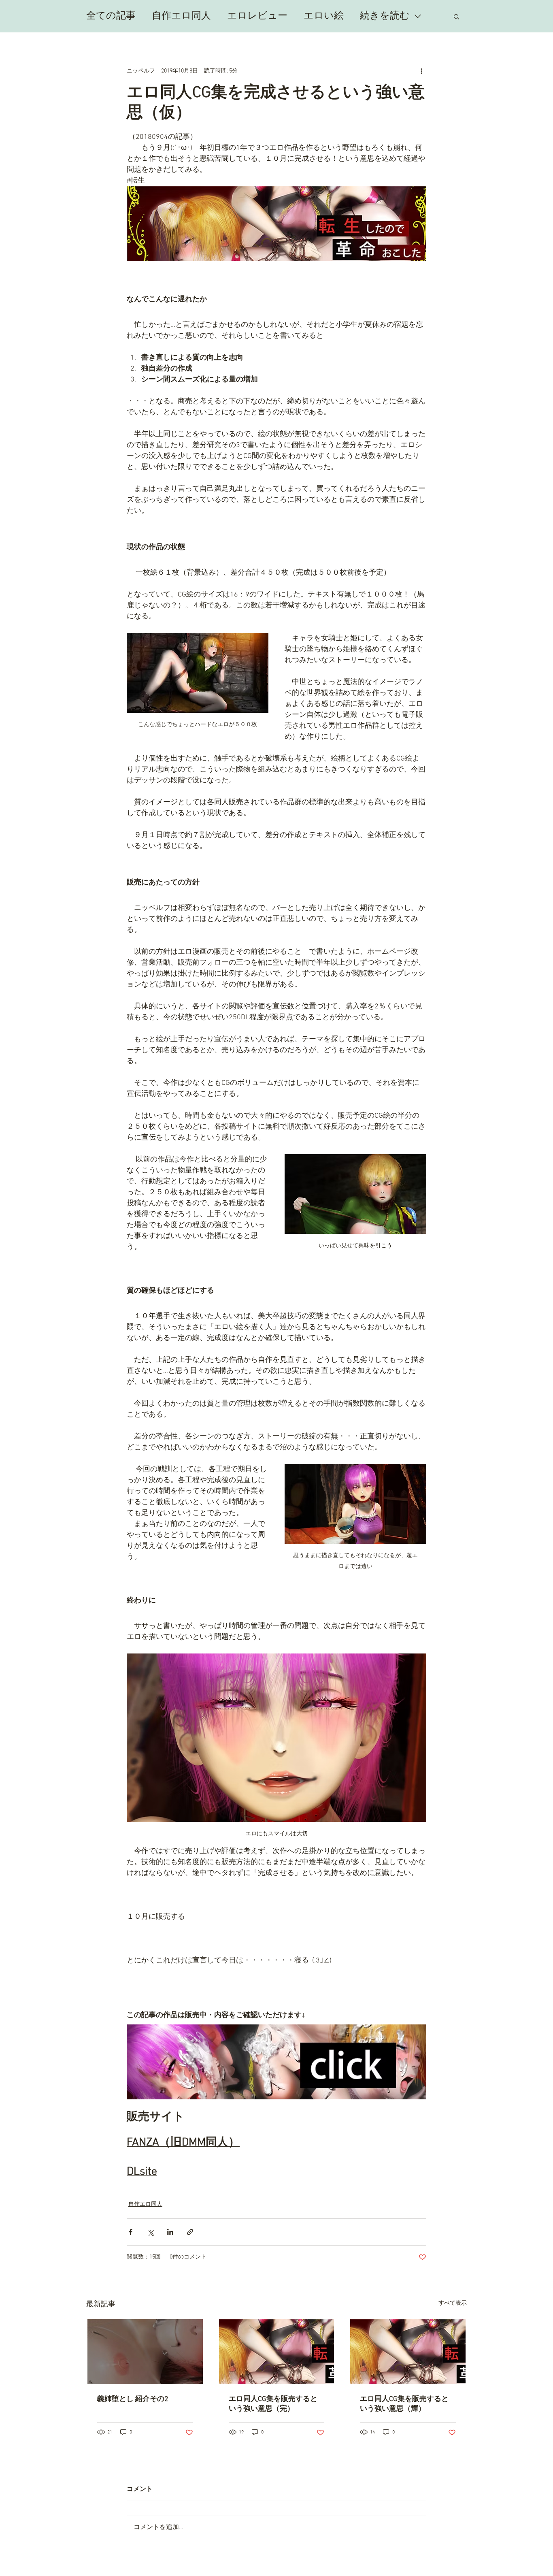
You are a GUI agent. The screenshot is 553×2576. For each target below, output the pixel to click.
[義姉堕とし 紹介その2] (145, 2352)
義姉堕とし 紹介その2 (133, 2399)
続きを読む (385, 16)
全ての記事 (111, 16)
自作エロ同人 (181, 16)
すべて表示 (453, 2303)
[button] (456, 16)
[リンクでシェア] (190, 2232)
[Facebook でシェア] (131, 2232)
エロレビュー (257, 16)
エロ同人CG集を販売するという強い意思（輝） (404, 2404)
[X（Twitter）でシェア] (150, 2232)
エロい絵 (324, 16)
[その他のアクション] (421, 71)
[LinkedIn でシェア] (170, 2232)
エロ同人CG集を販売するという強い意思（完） (273, 2404)
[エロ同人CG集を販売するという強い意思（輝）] (408, 2352)
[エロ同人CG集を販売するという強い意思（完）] (277, 2352)
